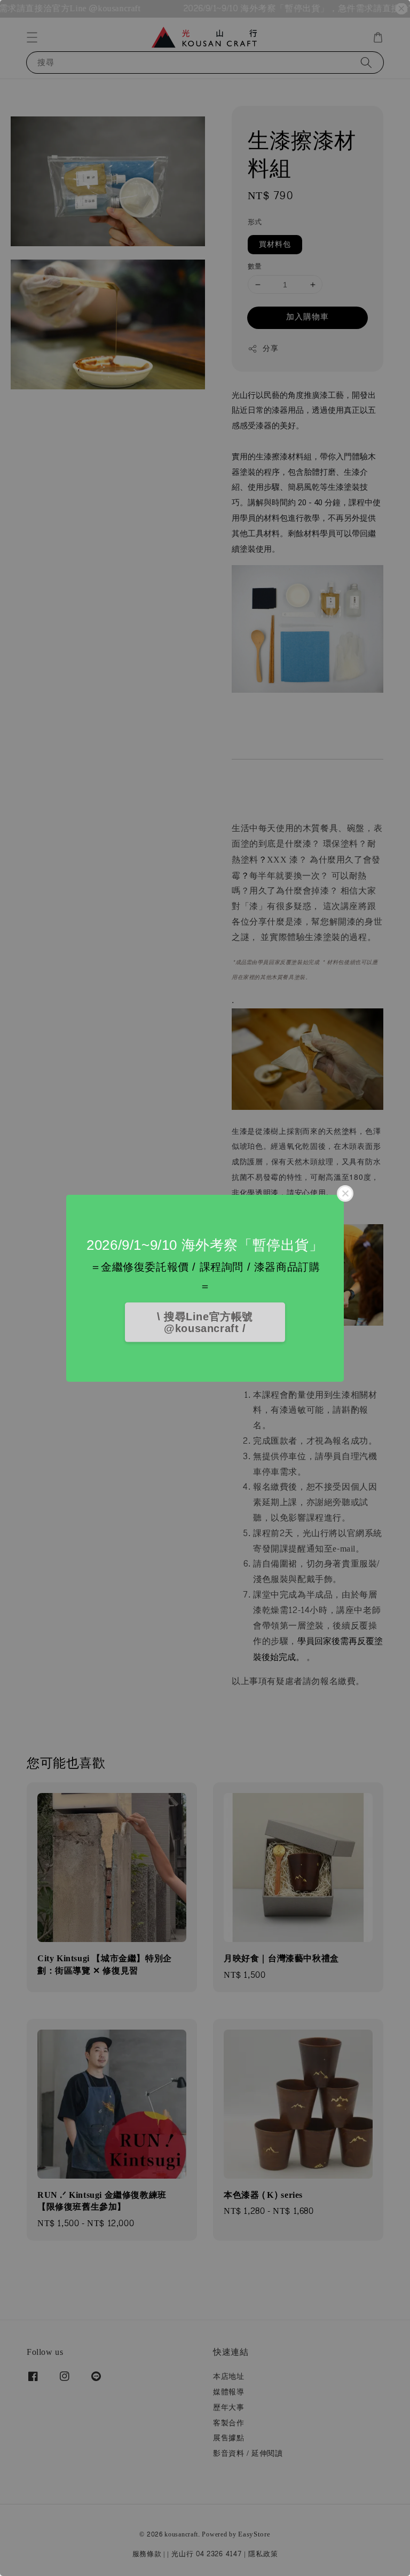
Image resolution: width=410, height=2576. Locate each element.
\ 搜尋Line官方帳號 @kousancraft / (205, 1322)
